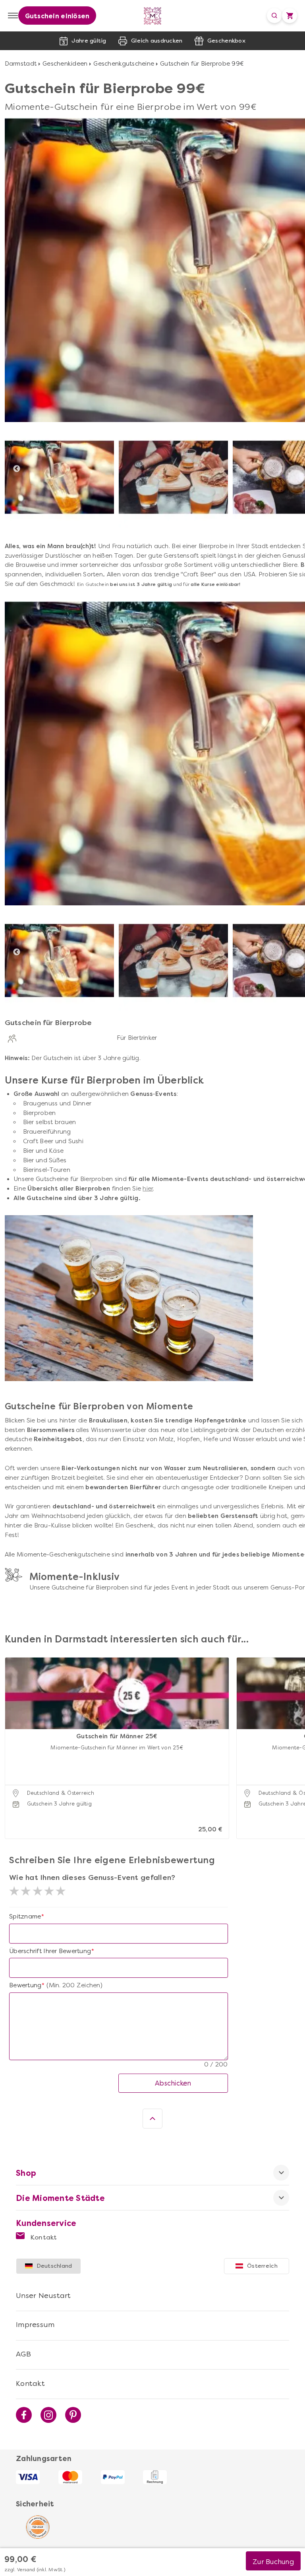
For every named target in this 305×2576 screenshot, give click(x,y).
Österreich (262, 2266)
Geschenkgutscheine (124, 64)
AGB (23, 2354)
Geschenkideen (65, 64)
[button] (13, 1738)
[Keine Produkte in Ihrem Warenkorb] (290, 16)
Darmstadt (21, 64)
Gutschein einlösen (57, 16)
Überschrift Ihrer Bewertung (50, 1951)
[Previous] (17, 469)
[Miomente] (153, 16)
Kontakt (43, 2237)
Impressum (35, 2325)
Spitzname (25, 1916)
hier (148, 1189)
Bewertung (25, 1985)
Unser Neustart (43, 2296)
